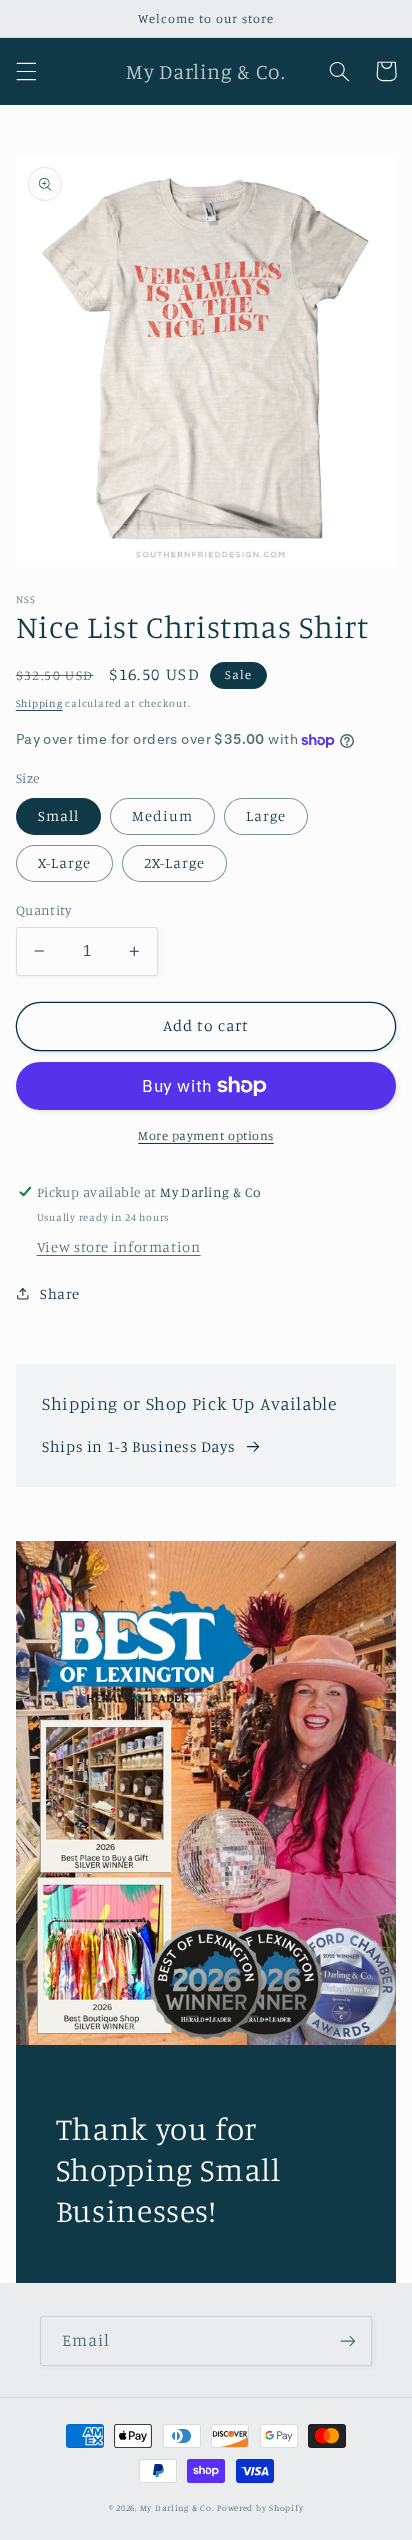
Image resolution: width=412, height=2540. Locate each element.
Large (266, 815)
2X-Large (174, 862)
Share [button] (60, 1293)
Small (58, 815)
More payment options (206, 1135)
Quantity (43, 910)
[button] (26, 71)
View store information (119, 1246)
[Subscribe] (348, 2340)
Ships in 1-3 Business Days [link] (138, 1446)
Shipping (39, 703)
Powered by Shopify (260, 2507)
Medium (162, 815)
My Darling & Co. (179, 2507)
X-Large (64, 862)
